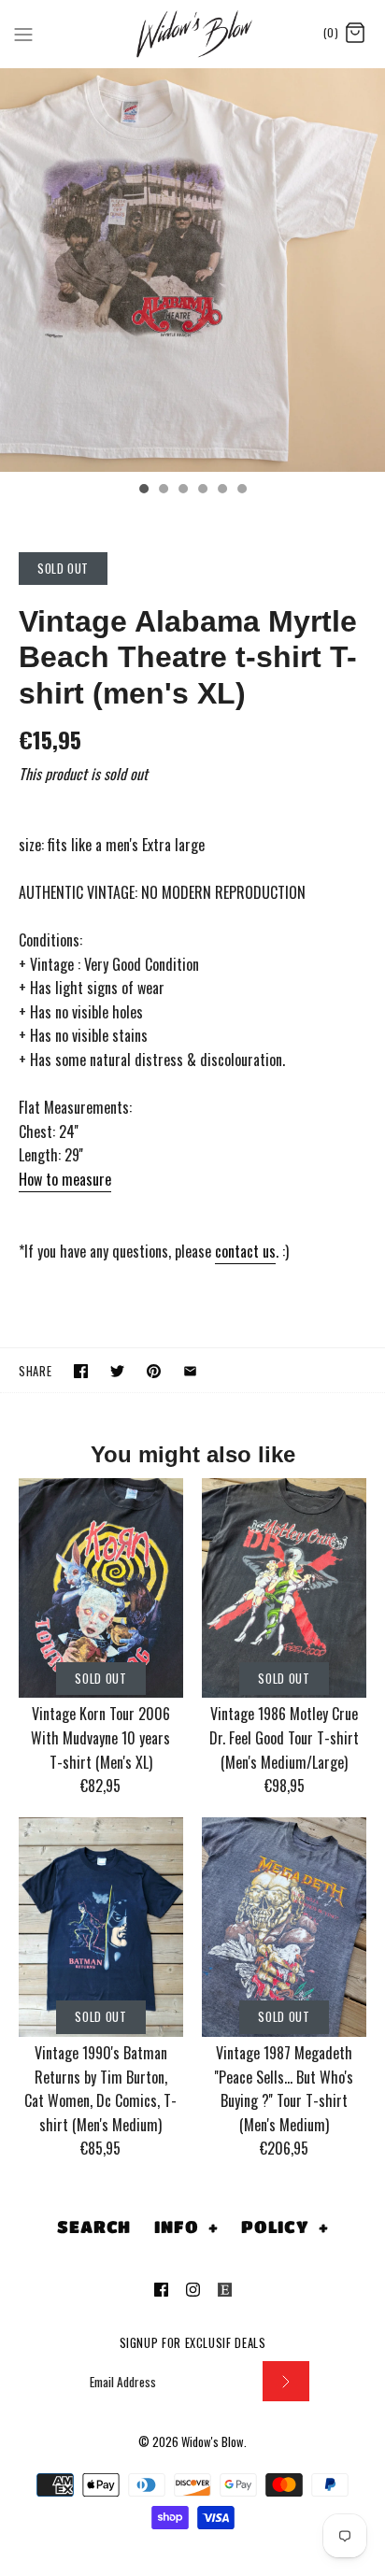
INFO (186, 2227)
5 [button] (221, 491)
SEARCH (94, 2227)
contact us (245, 1251)
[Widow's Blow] (193, 34)
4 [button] (202, 491)
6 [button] (241, 491)
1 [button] (143, 491)
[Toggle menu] (23, 33)
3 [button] (182, 491)
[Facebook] (161, 2290)
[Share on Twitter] (117, 1371)
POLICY (285, 2227)
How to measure (65, 1179)
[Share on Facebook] (81, 1371)
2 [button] (163, 491)
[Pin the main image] (154, 1371)
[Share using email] (190, 1371)
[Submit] (286, 2381)
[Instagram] (193, 2290)
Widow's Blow (213, 2442)
